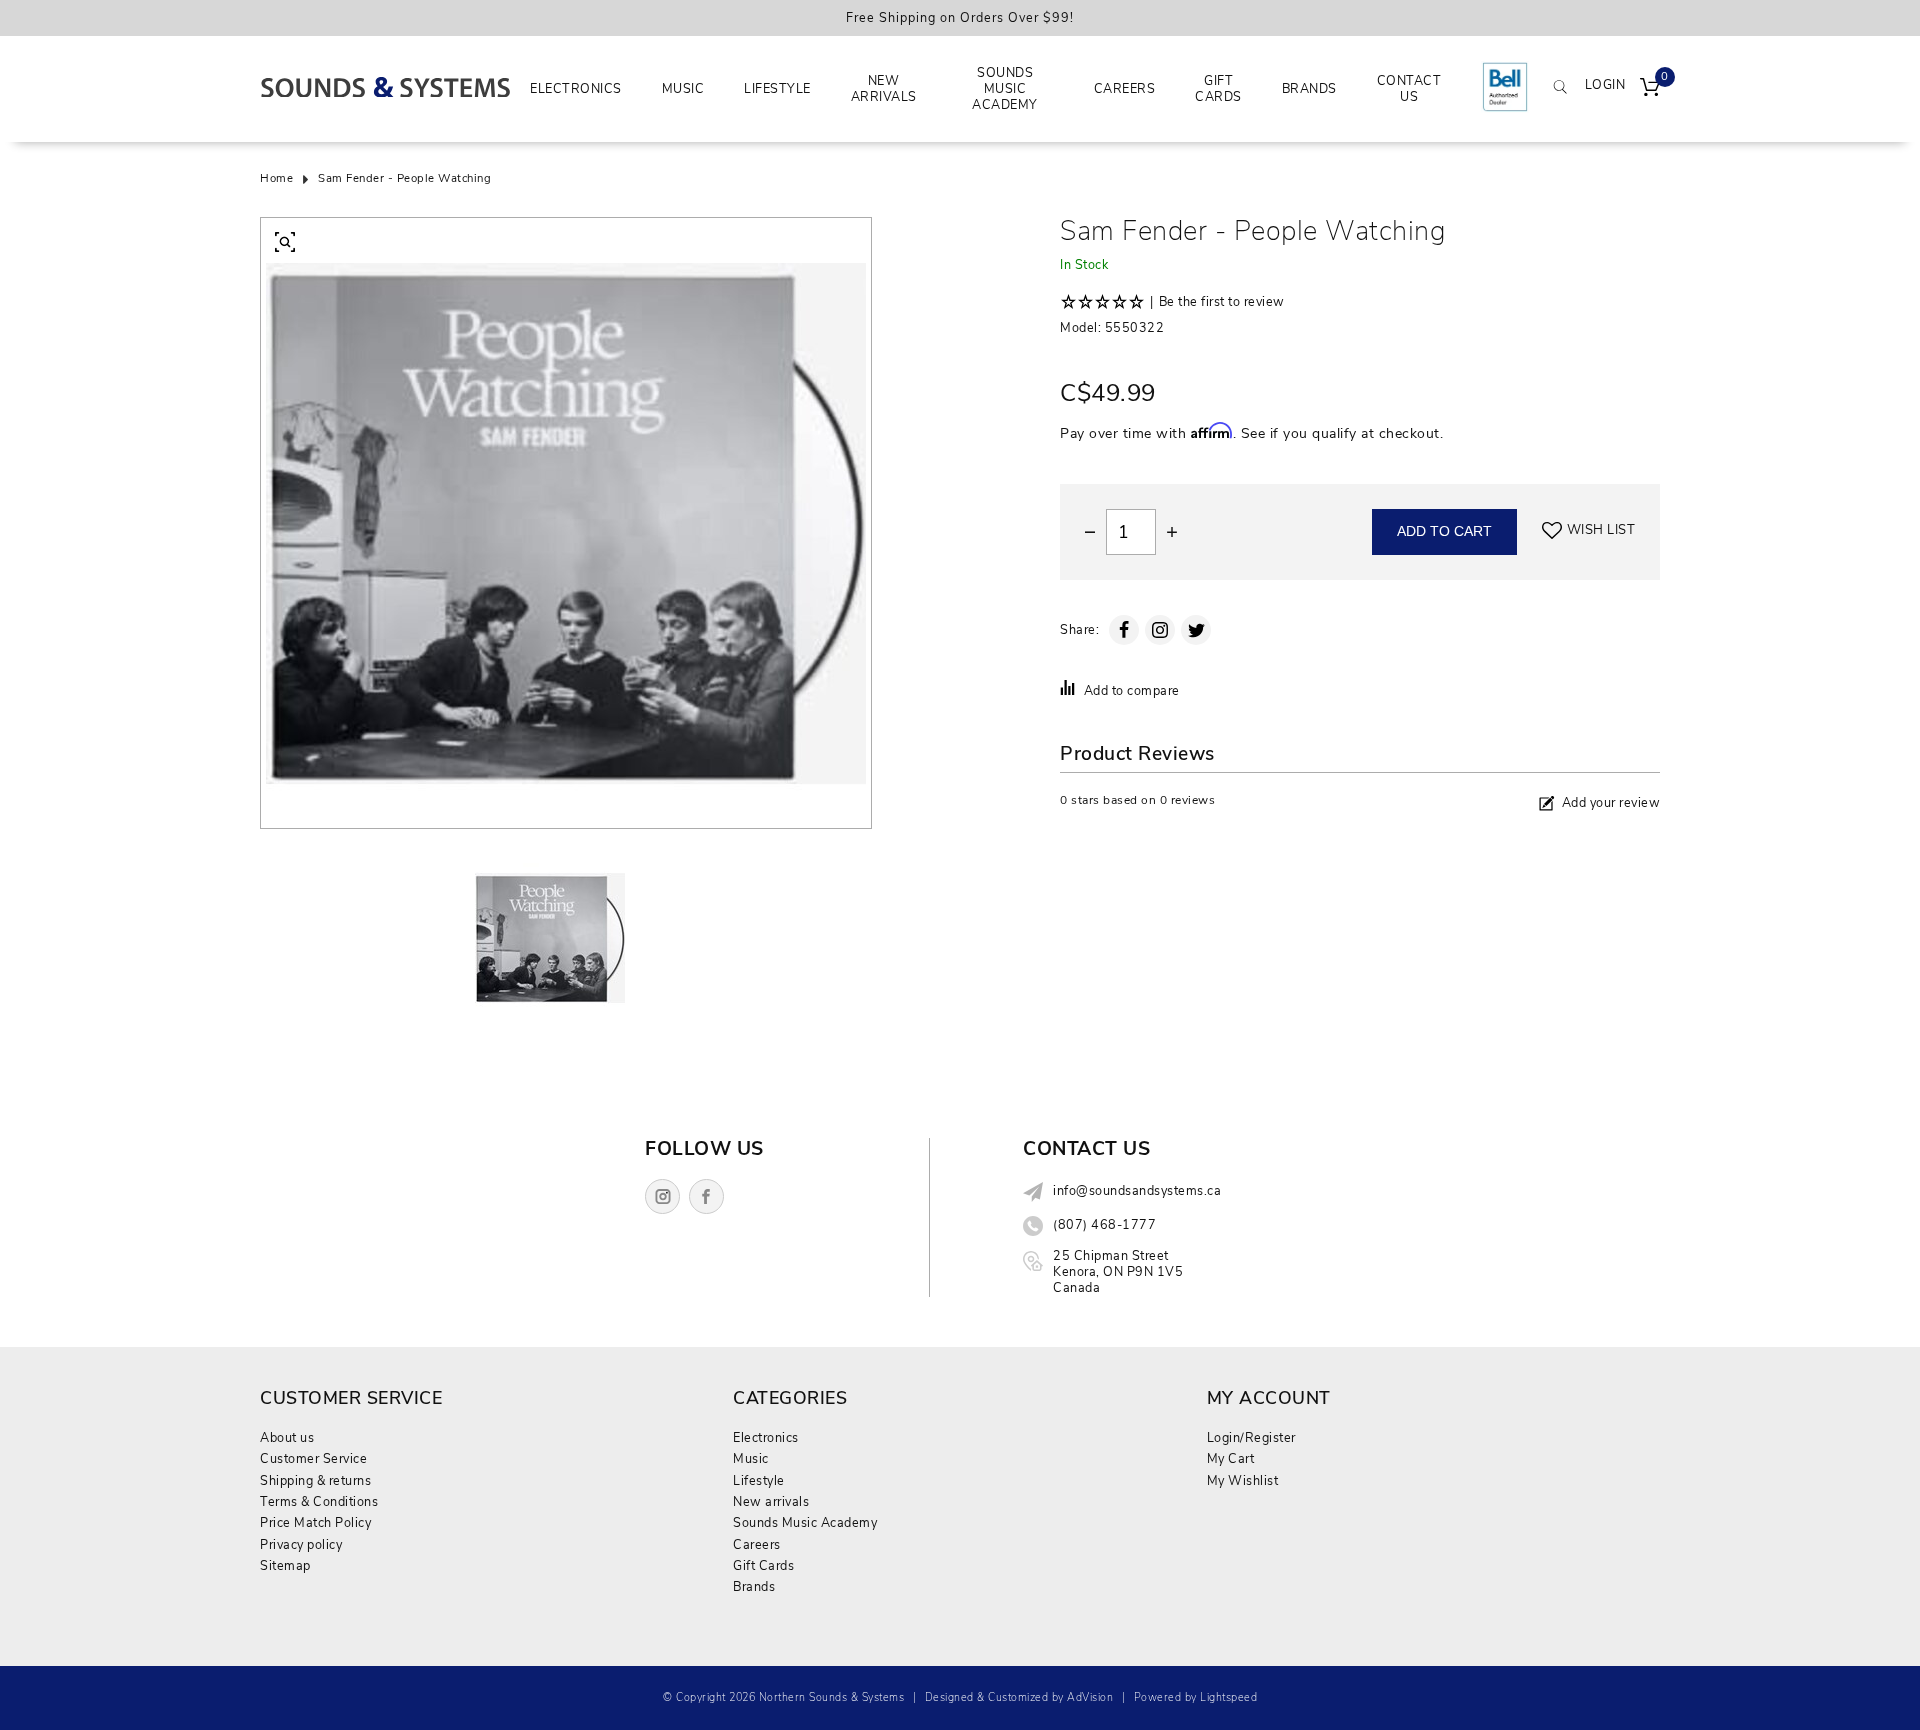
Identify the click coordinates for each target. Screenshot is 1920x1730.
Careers (1125, 88)
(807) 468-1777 (1104, 1225)
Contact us (1409, 88)
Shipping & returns (315, 1480)
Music (683, 88)
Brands (1309, 88)
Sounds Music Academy (1005, 89)
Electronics (576, 88)
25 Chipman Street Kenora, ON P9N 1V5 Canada (1118, 1272)
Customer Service (313, 1458)
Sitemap (285, 1565)
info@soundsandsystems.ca (1137, 1191)
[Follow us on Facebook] (706, 1196)
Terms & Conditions (319, 1501)
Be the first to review (1222, 302)
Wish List (1601, 530)
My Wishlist (1243, 1480)
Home (276, 179)
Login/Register (1251, 1437)
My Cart (1231, 1458)
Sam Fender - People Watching (404, 179)
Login (1605, 85)
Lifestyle (777, 88)
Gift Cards (1218, 88)
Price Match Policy (315, 1522)
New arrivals (884, 88)
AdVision (1090, 1697)
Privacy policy (301, 1544)
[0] (1650, 89)
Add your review (1611, 802)
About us (287, 1437)
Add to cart (1444, 531)
